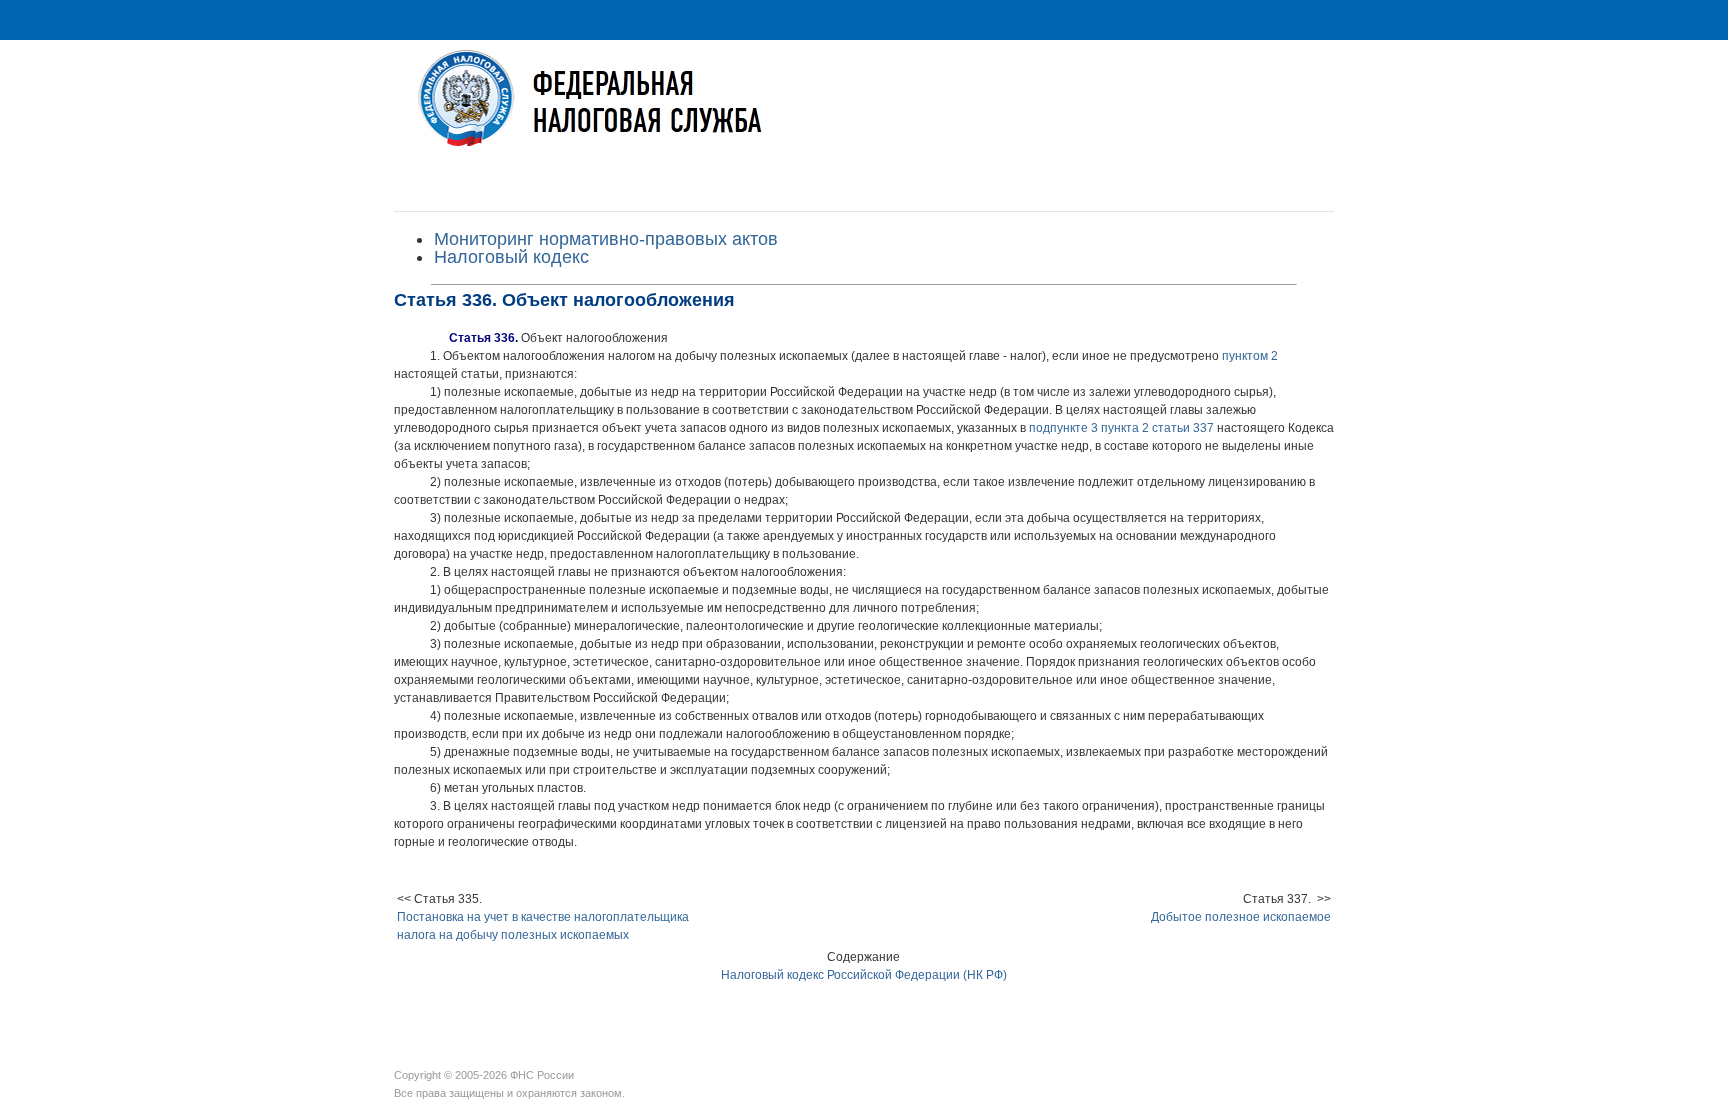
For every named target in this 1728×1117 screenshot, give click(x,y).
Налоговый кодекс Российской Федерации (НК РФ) (864, 975)
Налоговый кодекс (511, 257)
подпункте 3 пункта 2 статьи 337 (1121, 428)
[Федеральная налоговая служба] (864, 113)
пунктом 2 (1250, 356)
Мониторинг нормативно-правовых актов (606, 239)
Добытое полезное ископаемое (1241, 917)
